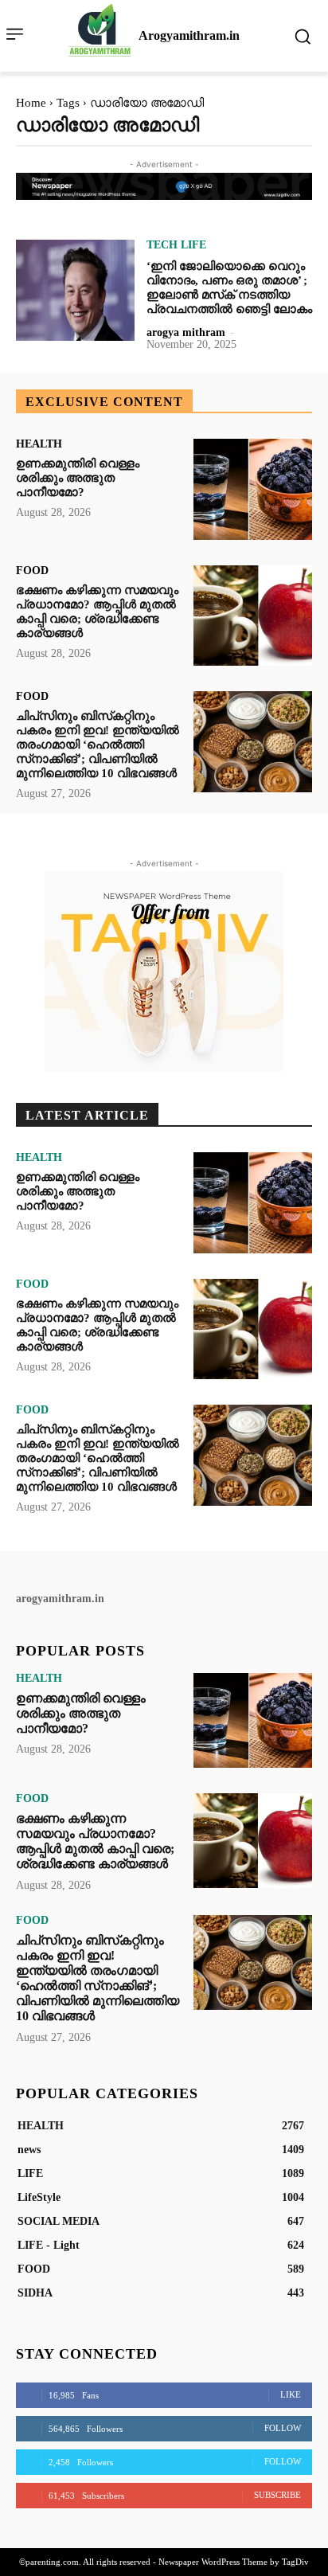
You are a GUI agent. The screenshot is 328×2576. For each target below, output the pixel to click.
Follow (283, 2428)
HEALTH (39, 444)
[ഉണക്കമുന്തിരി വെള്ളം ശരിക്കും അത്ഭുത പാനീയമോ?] (253, 489)
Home (31, 103)
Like (291, 2394)
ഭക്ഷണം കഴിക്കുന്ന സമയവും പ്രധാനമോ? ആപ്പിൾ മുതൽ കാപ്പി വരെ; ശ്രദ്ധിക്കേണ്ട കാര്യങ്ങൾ (95, 1841)
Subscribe (277, 2495)
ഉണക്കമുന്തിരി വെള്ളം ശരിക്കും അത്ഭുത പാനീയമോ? (78, 478)
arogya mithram (186, 332)
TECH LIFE (176, 245)
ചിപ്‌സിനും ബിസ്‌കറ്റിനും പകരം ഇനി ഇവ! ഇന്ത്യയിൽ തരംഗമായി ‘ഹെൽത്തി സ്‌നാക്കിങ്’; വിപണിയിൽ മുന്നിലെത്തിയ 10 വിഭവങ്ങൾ (98, 745)
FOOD (32, 571)
